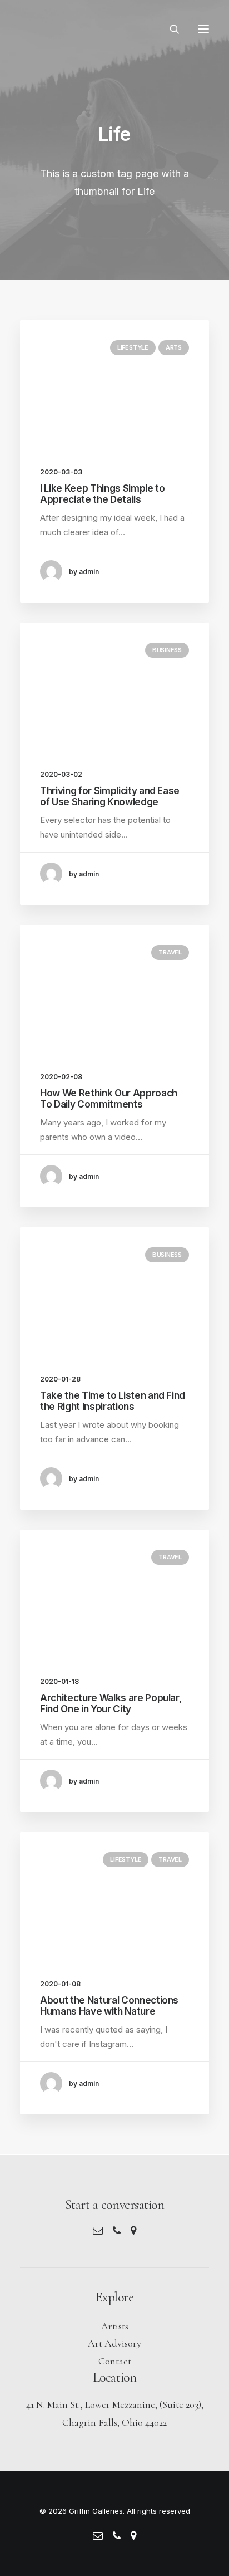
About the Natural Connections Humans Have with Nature (109, 2006)
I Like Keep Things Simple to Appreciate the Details (102, 494)
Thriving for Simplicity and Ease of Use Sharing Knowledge (110, 796)
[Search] (170, 29)
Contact (115, 2361)
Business (167, 650)
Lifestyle (133, 347)
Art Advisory (114, 2343)
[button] (203, 29)
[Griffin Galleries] (79, 29)
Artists (115, 2326)
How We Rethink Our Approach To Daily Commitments (109, 1099)
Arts (174, 347)
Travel (170, 952)
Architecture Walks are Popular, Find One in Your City (111, 1703)
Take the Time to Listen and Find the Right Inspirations (113, 1401)
